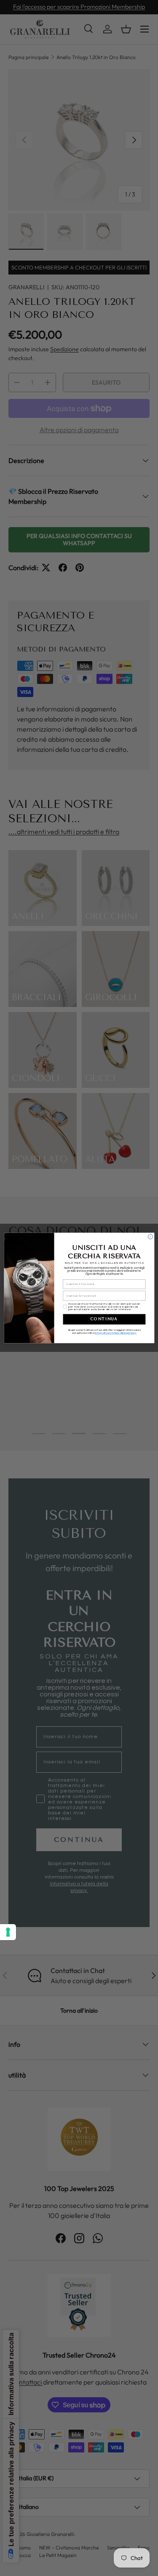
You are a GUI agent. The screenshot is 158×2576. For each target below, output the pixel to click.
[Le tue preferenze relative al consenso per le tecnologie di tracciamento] (8, 1932)
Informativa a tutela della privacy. (116, 1333)
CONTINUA (104, 1319)
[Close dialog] (150, 1237)
